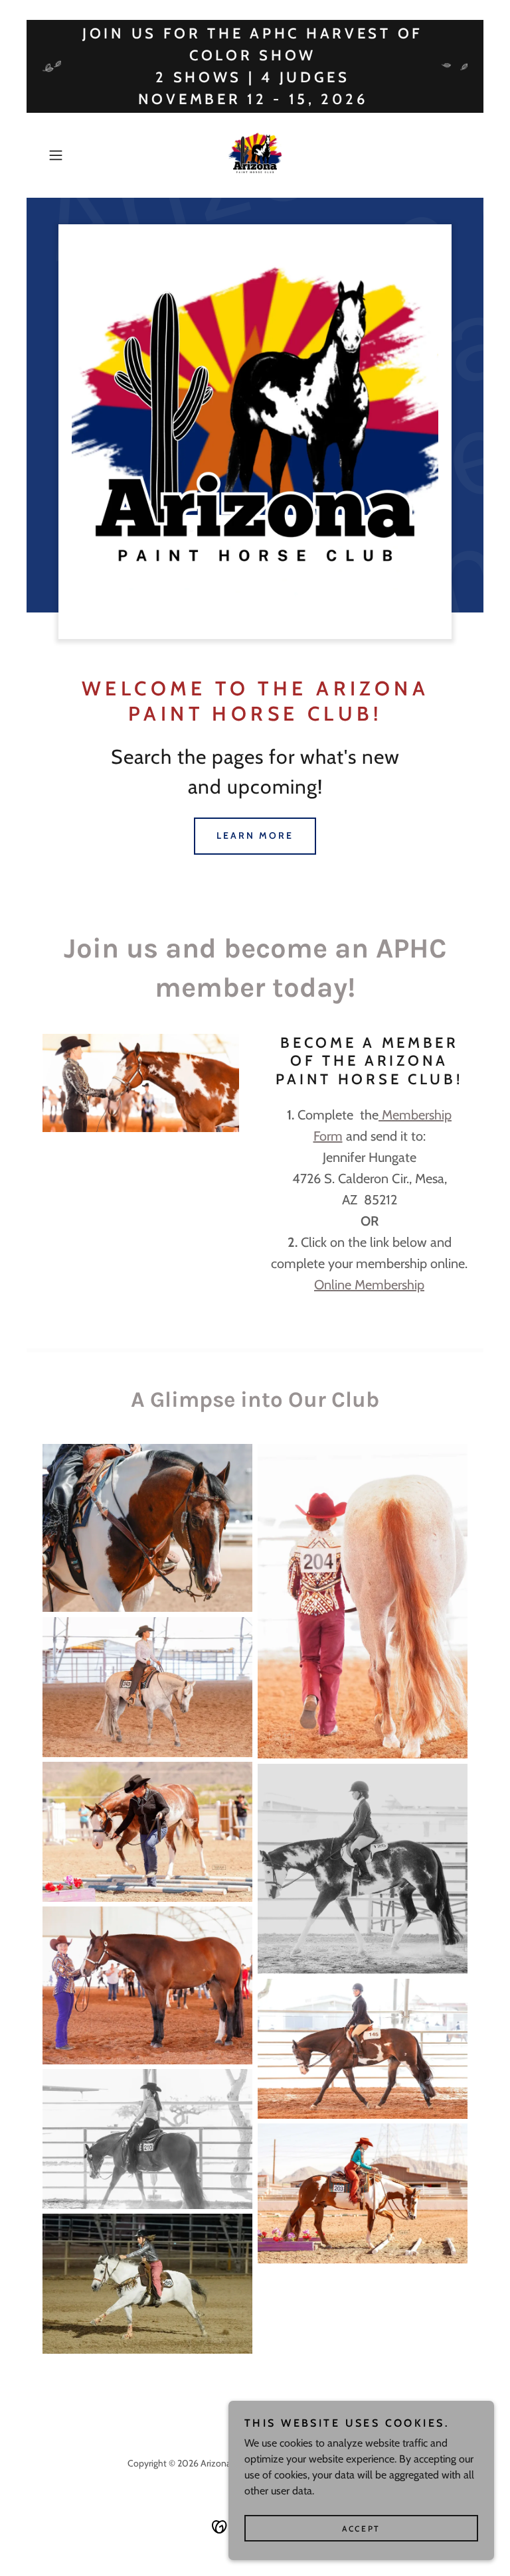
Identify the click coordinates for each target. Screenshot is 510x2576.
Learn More (255, 835)
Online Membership (369, 1285)
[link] (255, 155)
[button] (74, 155)
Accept (361, 2529)
